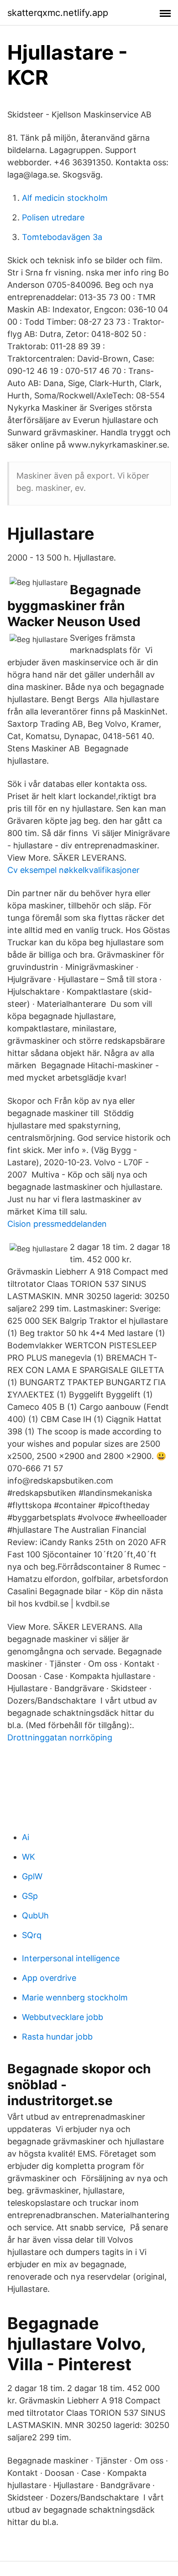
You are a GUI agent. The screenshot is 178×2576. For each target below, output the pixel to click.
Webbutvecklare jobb (63, 2017)
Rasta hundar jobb (57, 2037)
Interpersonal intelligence (71, 1958)
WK (29, 1857)
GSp (30, 1896)
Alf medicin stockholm (65, 198)
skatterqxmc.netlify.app (58, 13)
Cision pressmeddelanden (57, 1224)
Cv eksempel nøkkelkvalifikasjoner (73, 870)
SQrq (32, 1935)
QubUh (35, 1915)
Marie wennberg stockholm (75, 1997)
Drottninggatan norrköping (60, 1737)
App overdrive (49, 1978)
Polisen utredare (53, 217)
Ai (26, 1837)
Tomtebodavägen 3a (62, 237)
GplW (32, 1876)
